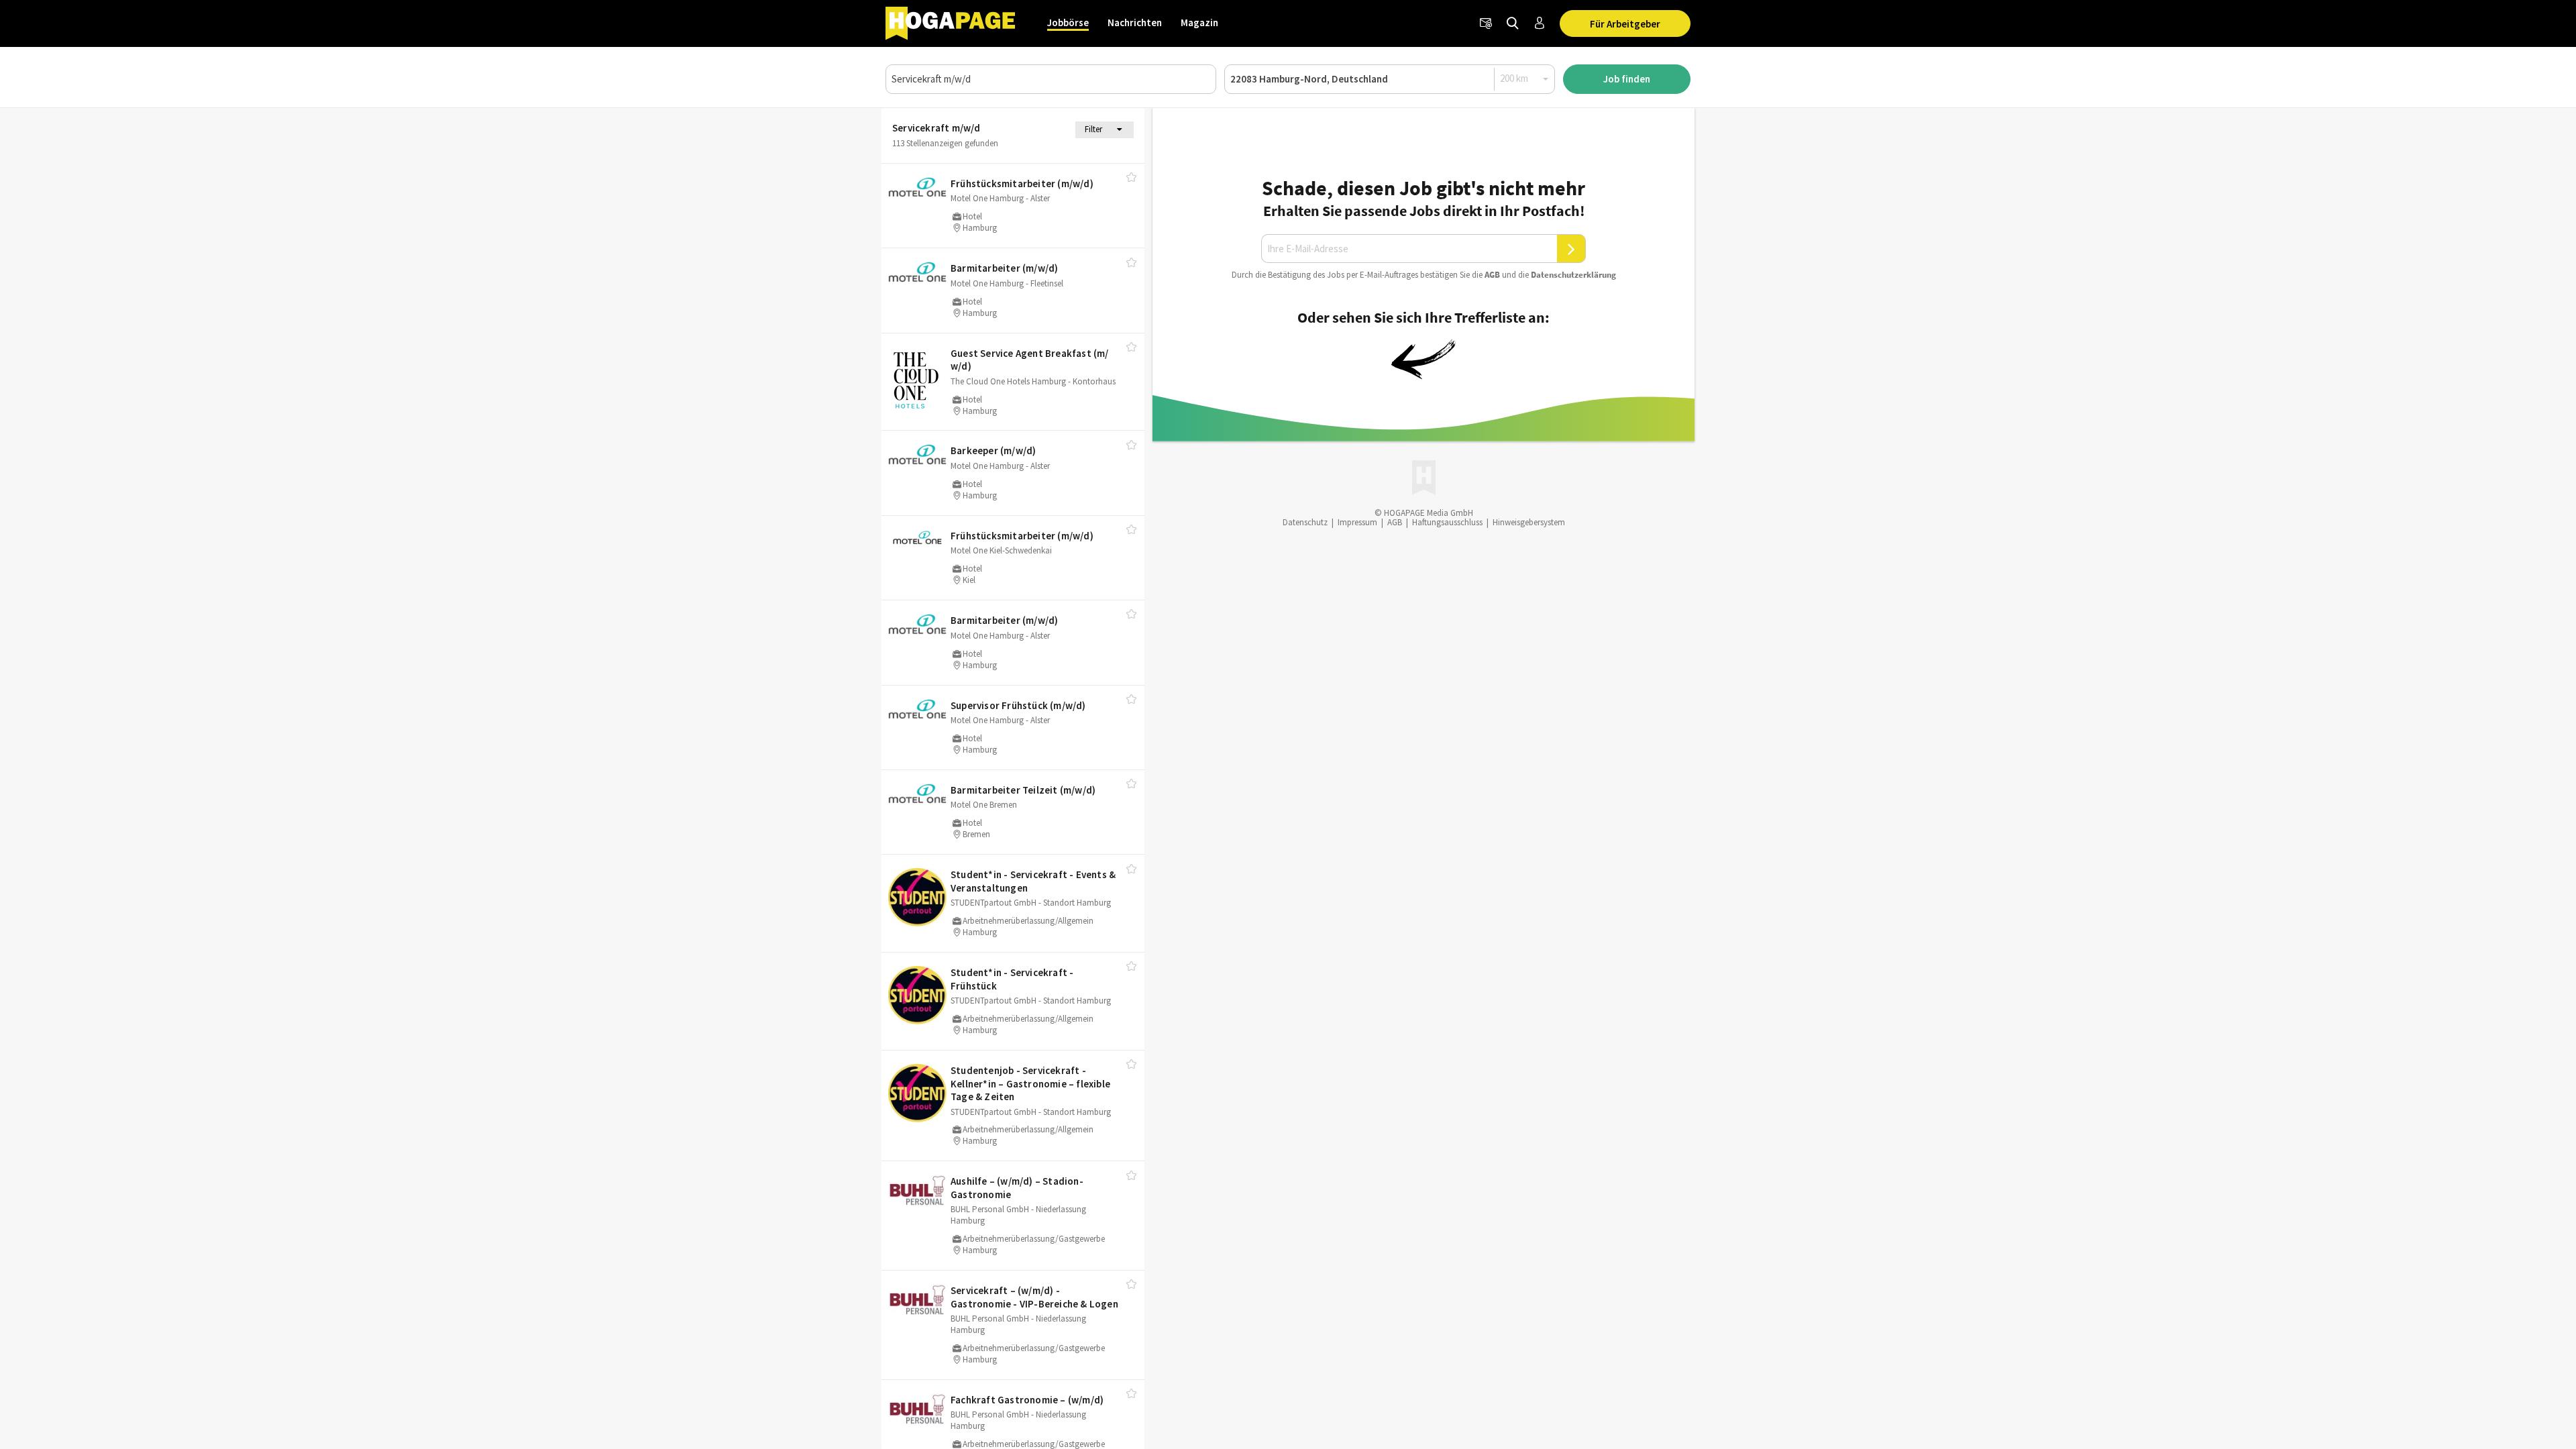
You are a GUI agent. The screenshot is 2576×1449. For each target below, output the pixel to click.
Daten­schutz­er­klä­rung (1573, 275)
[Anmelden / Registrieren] (1540, 23)
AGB (1492, 275)
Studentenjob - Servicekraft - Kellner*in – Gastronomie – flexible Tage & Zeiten (1030, 1083)
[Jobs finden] (1513, 23)
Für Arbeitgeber (1625, 24)
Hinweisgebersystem (1529, 522)
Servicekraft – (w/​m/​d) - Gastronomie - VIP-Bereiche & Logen (1034, 1297)
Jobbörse (1068, 22)
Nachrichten (1135, 22)
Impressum (1357, 522)
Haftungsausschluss (1447, 522)
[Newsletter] (1486, 23)
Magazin (1199, 22)
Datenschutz (1305, 522)
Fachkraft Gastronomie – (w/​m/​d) (1027, 1400)
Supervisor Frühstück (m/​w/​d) (1018, 705)
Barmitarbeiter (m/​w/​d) (1004, 268)
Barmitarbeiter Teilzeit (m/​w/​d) (1023, 790)
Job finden (1627, 79)
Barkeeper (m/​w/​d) (993, 450)
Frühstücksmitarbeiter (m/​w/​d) (1022, 183)
